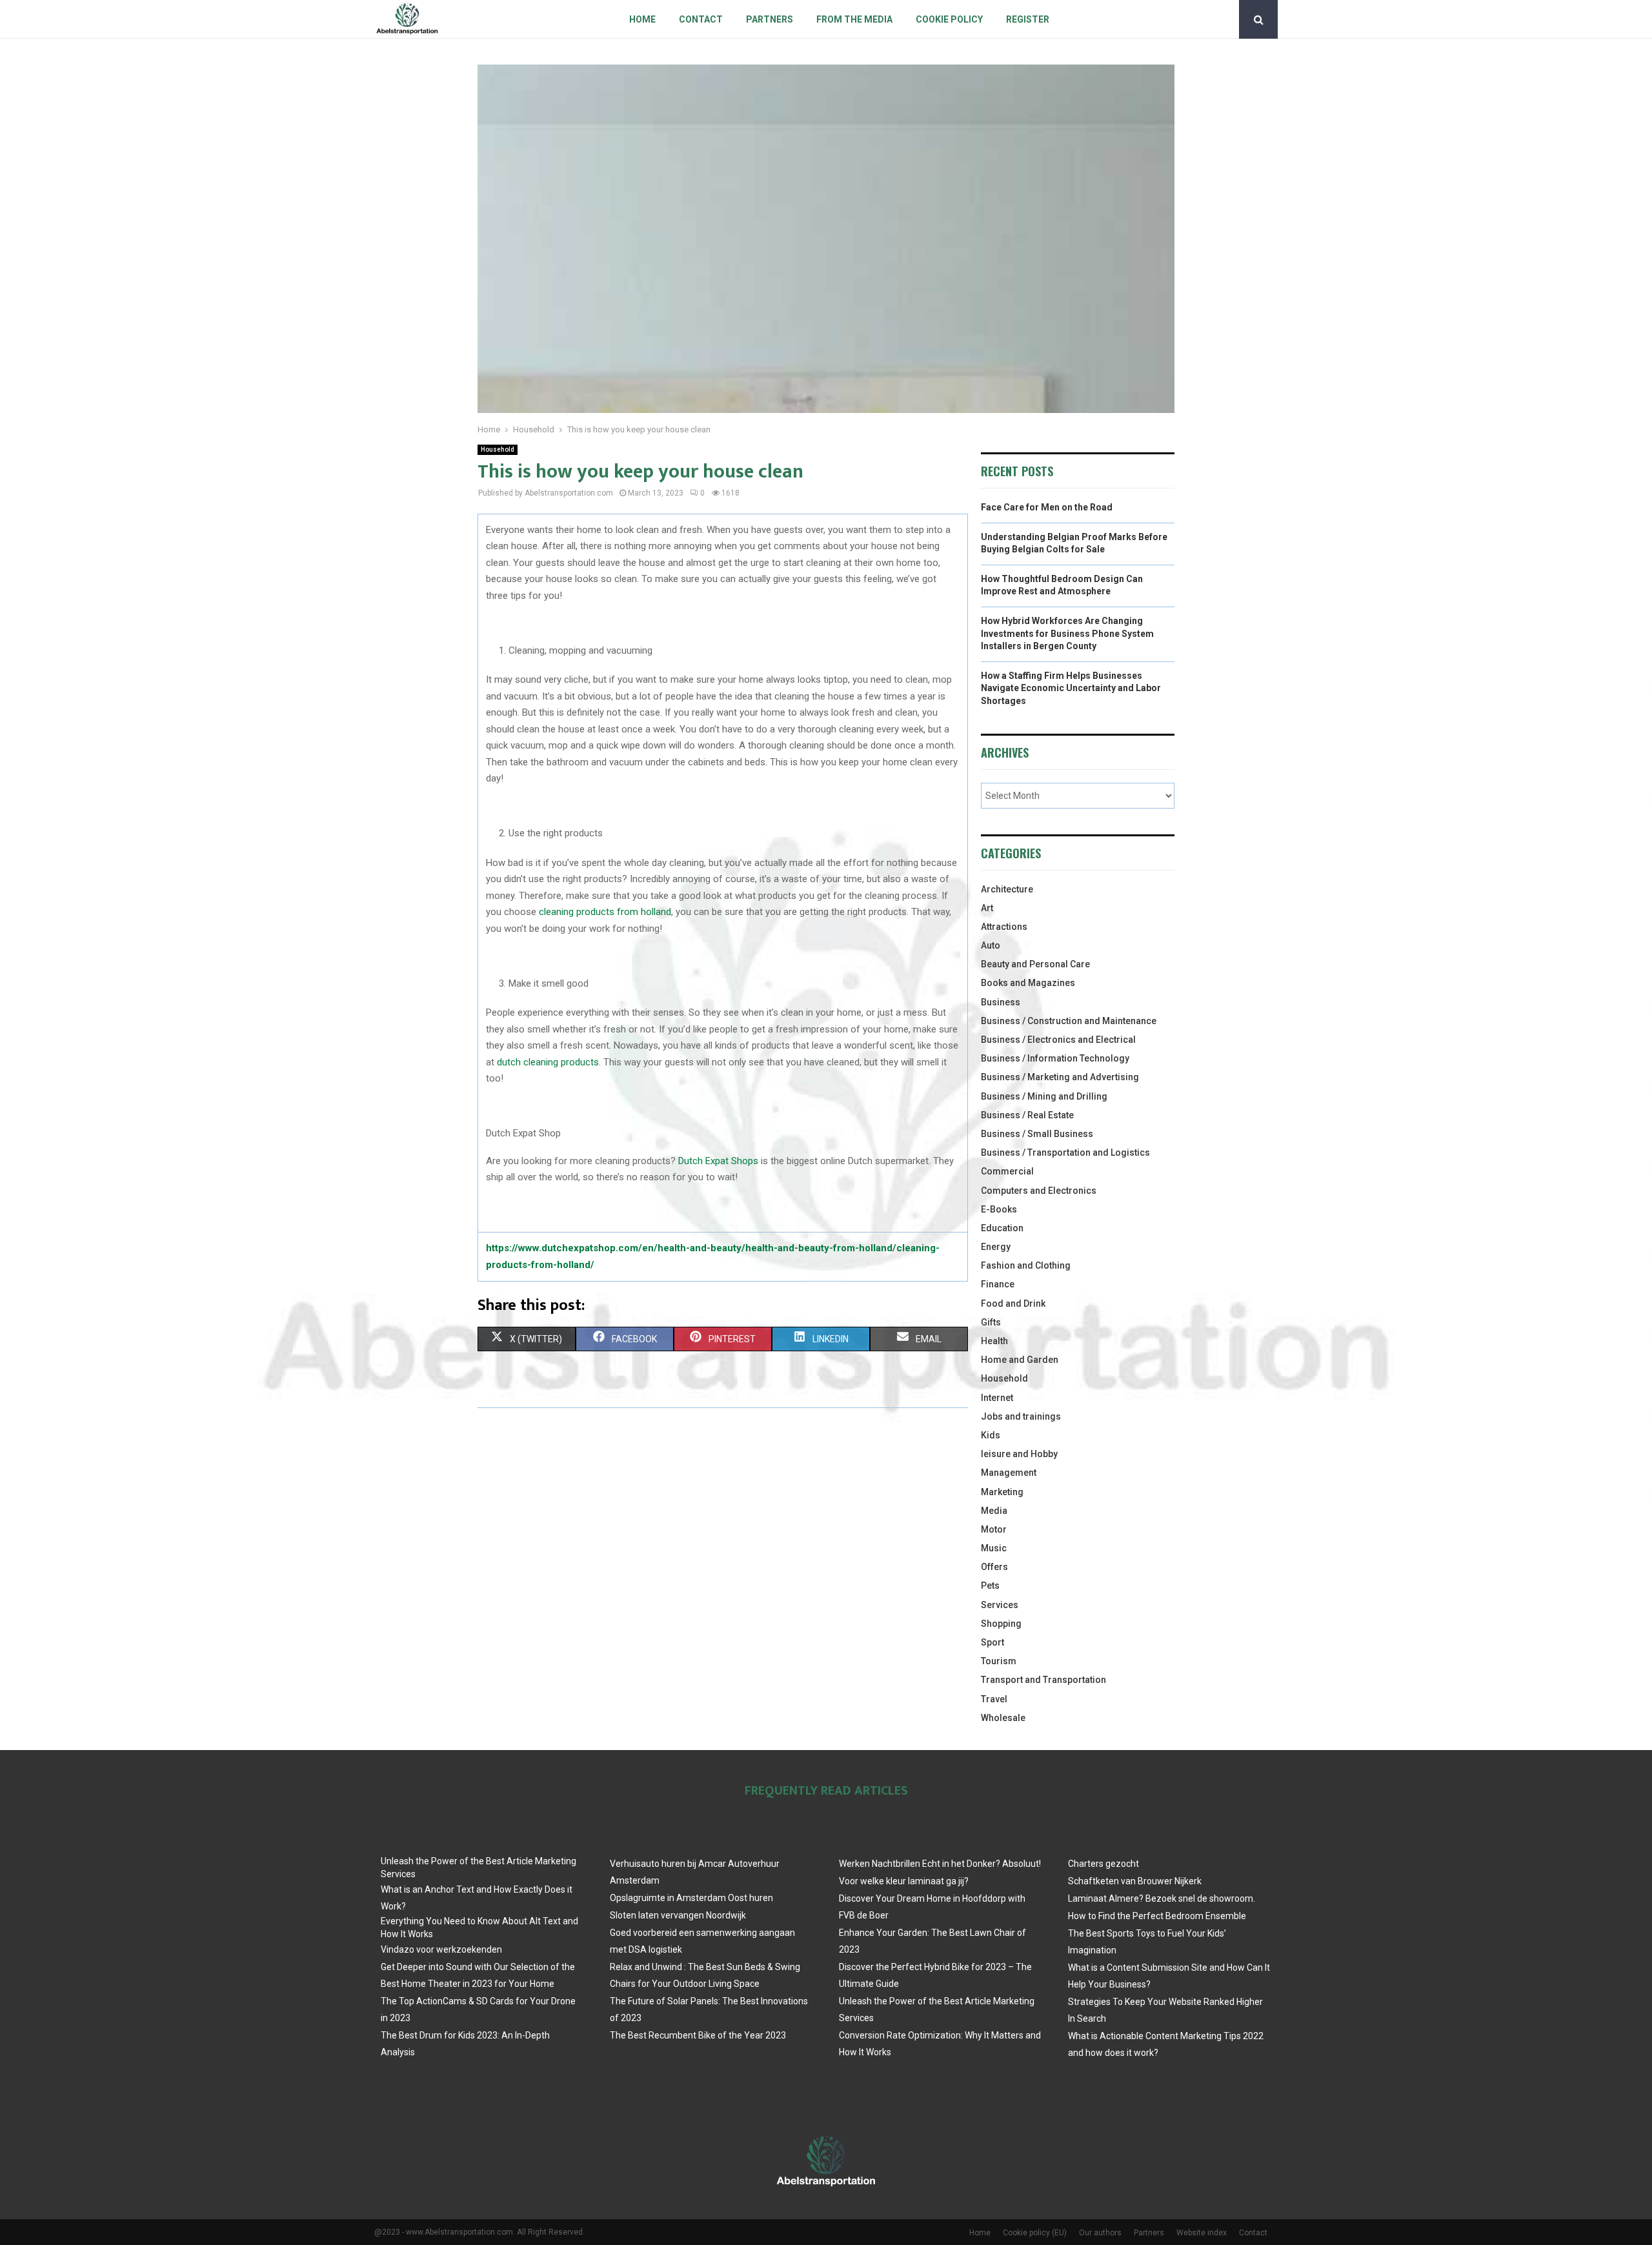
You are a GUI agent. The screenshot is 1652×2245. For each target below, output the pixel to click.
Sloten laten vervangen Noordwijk (678, 1915)
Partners (770, 19)
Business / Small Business (1037, 1134)
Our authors (1100, 2233)
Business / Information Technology (1055, 1058)
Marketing (1002, 1492)
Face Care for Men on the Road (1047, 507)
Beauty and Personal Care (1035, 964)
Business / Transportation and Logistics (1065, 1153)
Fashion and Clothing (1026, 1265)
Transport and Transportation (1043, 1680)
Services (1000, 1605)
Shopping (1001, 1624)
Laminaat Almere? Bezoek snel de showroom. (1162, 1898)
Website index (1202, 2233)
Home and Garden (1020, 1360)
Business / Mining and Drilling (1044, 1096)
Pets (990, 1586)
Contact (701, 19)
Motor (994, 1529)
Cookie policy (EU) (1035, 2233)
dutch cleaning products (548, 1062)
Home (642, 19)
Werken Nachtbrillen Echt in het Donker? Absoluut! (940, 1864)
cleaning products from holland (605, 912)
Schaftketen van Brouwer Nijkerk (1135, 1881)
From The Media (854, 19)
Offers (994, 1567)
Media (994, 1511)
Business (1001, 1002)
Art (987, 908)
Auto (991, 945)
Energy (996, 1247)
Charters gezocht (1103, 1864)
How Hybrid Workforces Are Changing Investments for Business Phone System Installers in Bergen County (1067, 633)
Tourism (999, 1661)
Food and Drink (1013, 1304)
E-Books (999, 1209)
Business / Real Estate (1027, 1115)
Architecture (1007, 889)
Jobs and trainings (1021, 1416)
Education (1002, 1228)
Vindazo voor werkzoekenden (441, 1949)
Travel (994, 1699)
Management (1009, 1473)
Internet (997, 1398)
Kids (991, 1435)
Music (994, 1548)
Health (994, 1341)
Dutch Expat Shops (718, 1161)
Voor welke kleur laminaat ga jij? (904, 1881)
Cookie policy (949, 19)
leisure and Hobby (1019, 1454)
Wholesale (1003, 1718)
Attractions (1004, 927)
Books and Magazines (1028, 983)
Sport (992, 1642)
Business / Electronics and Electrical (1058, 1040)
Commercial (1007, 1171)
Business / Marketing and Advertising (1060, 1077)
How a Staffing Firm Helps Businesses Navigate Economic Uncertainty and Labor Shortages (1071, 688)
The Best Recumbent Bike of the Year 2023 (698, 2035)
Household (498, 449)
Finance (998, 1284)
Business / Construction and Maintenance (1069, 1021)
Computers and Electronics (1039, 1191)
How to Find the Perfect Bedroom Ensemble (1157, 1916)
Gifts (991, 1322)
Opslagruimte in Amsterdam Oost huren (691, 1898)
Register (1028, 19)
